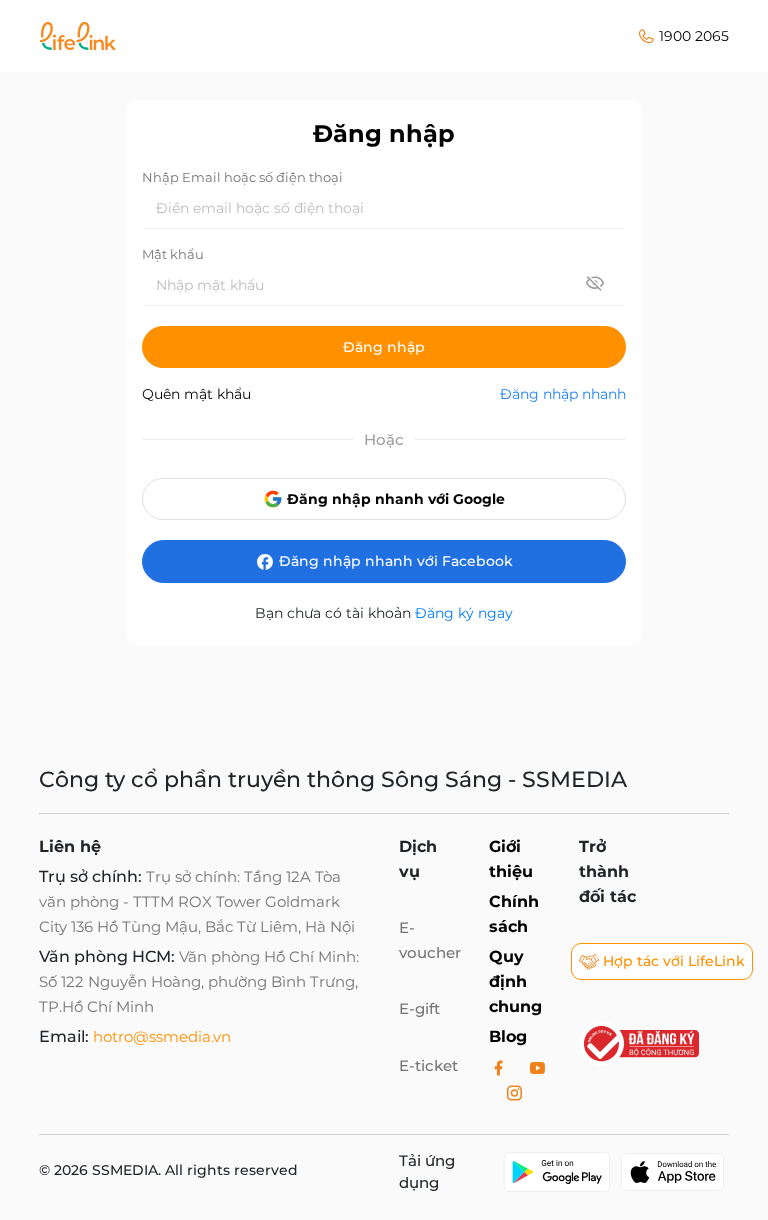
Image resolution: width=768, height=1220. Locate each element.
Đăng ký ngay (464, 613)
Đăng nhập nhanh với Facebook (394, 561)
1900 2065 (694, 36)
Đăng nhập (384, 347)
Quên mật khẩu (196, 394)
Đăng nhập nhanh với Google (394, 499)
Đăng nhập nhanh (563, 394)
